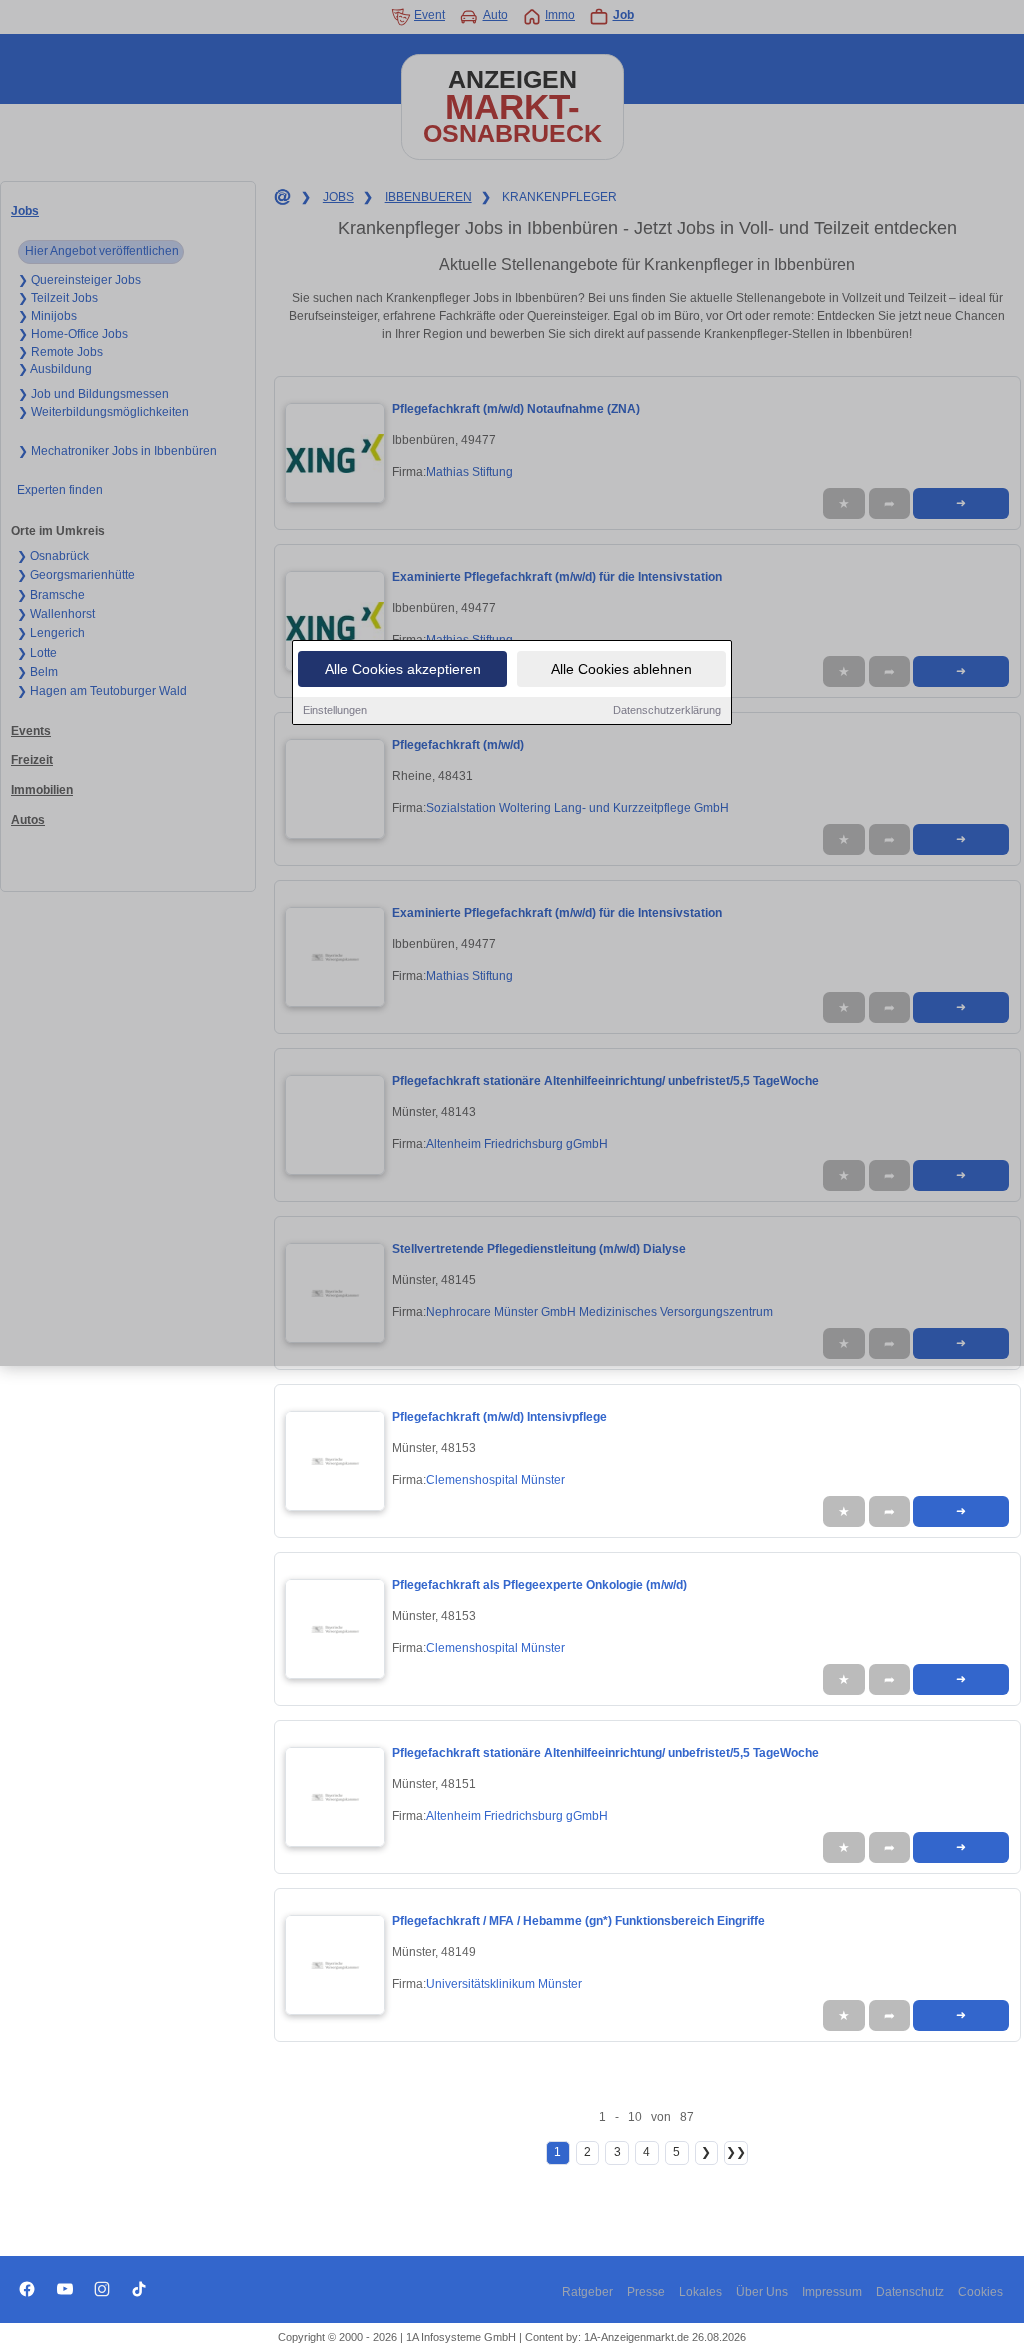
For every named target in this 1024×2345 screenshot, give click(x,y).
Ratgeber (587, 2292)
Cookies (980, 2292)
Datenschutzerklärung (667, 710)
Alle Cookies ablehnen (621, 669)
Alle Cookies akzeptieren (403, 669)
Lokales (700, 2292)
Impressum (832, 2292)
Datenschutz (910, 2292)
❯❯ (736, 2152)
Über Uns (762, 2292)
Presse (646, 2292)
